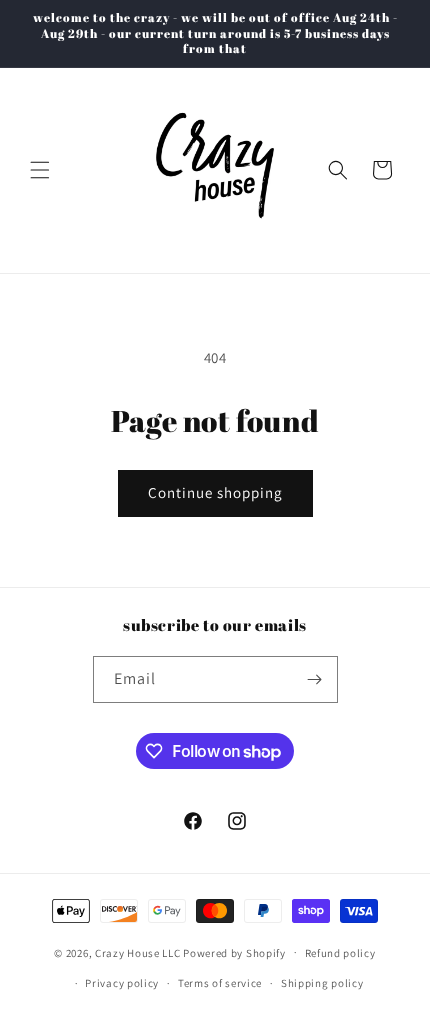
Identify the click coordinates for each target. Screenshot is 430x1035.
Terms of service (220, 983)
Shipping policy (322, 983)
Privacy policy (122, 983)
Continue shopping (215, 492)
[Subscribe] (315, 679)
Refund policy (340, 953)
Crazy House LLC (138, 952)
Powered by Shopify (234, 952)
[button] (40, 170)
